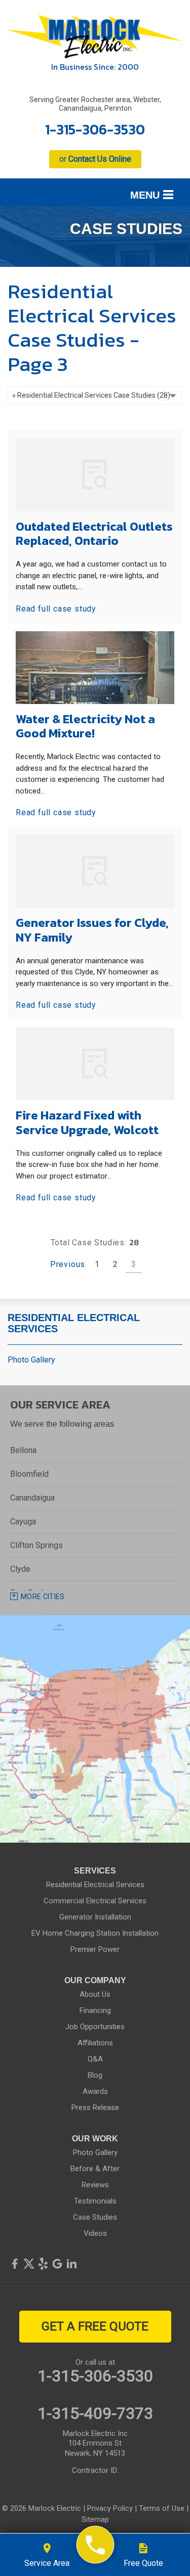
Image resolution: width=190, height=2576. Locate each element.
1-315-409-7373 (95, 2413)
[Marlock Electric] (95, 2545)
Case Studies (95, 2217)
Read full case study (56, 609)
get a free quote (95, 2326)
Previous (68, 1264)
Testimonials (95, 2201)
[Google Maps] (57, 2264)
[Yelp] (43, 2264)
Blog (95, 2075)
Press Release (95, 2107)
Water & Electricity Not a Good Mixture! (85, 726)
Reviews (95, 2185)
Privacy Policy (110, 2508)
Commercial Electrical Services (95, 1901)
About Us (95, 1994)
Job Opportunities (95, 2027)
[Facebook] (15, 2264)
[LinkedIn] (71, 2264)
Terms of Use (162, 2508)
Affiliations (95, 2043)
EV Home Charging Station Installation (95, 1933)
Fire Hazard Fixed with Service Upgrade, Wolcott (87, 1122)
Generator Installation (95, 1917)
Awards (95, 2091)
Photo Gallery (31, 1360)
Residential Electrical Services (74, 1323)
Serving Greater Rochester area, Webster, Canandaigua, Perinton (95, 104)
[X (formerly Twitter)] (29, 2264)
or (95, 159)
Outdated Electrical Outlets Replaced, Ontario (94, 534)
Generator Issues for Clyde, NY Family (92, 930)
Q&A (95, 2059)
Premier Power (95, 1949)
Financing (95, 2010)
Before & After (95, 2169)
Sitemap (95, 2519)
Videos (95, 2233)
